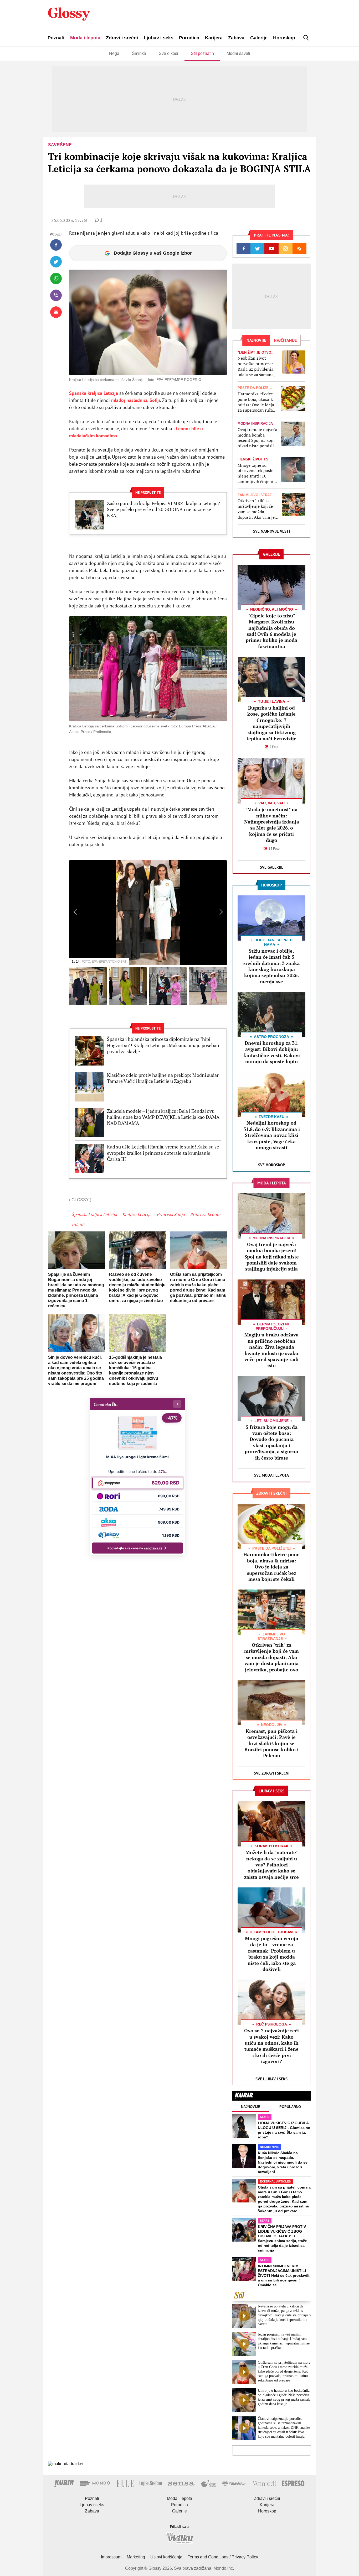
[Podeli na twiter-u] (56, 262)
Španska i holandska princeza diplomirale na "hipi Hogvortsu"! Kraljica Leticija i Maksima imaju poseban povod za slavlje (163, 1045)
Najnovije (251, 2107)
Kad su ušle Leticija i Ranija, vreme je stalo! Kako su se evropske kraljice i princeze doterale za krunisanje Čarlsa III (163, 1153)
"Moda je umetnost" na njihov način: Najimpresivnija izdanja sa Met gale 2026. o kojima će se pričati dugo (272, 825)
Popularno (290, 2107)
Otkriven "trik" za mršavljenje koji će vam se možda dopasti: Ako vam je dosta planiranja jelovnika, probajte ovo (256, 509)
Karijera (214, 38)
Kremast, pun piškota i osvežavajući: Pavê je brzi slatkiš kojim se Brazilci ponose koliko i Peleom (271, 1743)
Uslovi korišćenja (166, 2557)
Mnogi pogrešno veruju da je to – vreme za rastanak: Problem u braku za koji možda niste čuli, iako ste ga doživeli (272, 1954)
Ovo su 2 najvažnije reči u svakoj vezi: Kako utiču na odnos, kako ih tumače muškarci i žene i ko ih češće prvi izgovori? (271, 2046)
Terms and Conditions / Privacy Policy (223, 2557)
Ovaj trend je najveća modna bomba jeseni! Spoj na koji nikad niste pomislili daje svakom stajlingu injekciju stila (257, 438)
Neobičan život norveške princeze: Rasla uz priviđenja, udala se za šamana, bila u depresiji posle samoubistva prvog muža (257, 366)
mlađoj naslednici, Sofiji (136, 400)
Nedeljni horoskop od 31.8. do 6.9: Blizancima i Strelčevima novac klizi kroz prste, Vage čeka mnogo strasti (272, 1135)
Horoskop (284, 38)
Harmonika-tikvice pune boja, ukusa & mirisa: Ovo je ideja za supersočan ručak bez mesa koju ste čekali (256, 402)
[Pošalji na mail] (56, 312)
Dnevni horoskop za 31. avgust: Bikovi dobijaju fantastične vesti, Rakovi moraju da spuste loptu (272, 1052)
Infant (78, 1224)
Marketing (136, 2557)
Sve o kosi (168, 53)
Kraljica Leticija (137, 1214)
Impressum (111, 2557)
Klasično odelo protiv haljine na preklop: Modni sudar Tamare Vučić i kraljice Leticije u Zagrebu (163, 1078)
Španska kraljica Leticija (94, 393)
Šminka (139, 53)
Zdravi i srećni (122, 38)
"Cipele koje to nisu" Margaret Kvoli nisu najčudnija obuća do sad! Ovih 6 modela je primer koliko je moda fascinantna (271, 631)
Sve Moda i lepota (271, 1475)
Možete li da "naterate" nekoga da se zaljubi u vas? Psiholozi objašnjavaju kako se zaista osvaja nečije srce (271, 1865)
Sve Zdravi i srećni (272, 1773)
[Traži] (306, 38)
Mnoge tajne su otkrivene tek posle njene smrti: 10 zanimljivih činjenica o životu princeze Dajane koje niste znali (257, 473)
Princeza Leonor (205, 1214)
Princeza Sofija (171, 1214)
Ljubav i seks (159, 38)
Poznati (56, 38)
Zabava (236, 38)
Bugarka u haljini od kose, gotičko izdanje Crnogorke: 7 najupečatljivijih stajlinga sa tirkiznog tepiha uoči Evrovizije (271, 723)
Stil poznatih (202, 53)
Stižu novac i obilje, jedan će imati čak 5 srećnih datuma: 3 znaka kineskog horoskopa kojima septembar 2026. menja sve (271, 966)
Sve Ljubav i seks (271, 2079)
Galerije (259, 38)
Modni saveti (238, 53)
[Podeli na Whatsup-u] (56, 279)
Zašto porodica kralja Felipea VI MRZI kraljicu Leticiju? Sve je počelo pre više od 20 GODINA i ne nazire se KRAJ (163, 510)
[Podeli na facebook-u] (56, 245)
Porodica (189, 38)
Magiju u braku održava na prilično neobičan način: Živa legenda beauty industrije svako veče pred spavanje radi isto (271, 1350)
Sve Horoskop (272, 1165)
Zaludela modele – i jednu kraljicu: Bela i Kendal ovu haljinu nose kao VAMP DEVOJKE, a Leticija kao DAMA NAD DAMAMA (163, 1117)
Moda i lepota (85, 38)
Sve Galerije (272, 867)
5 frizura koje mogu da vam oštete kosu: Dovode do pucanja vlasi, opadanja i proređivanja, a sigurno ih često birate (271, 1442)
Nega (114, 53)
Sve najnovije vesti (271, 531)
